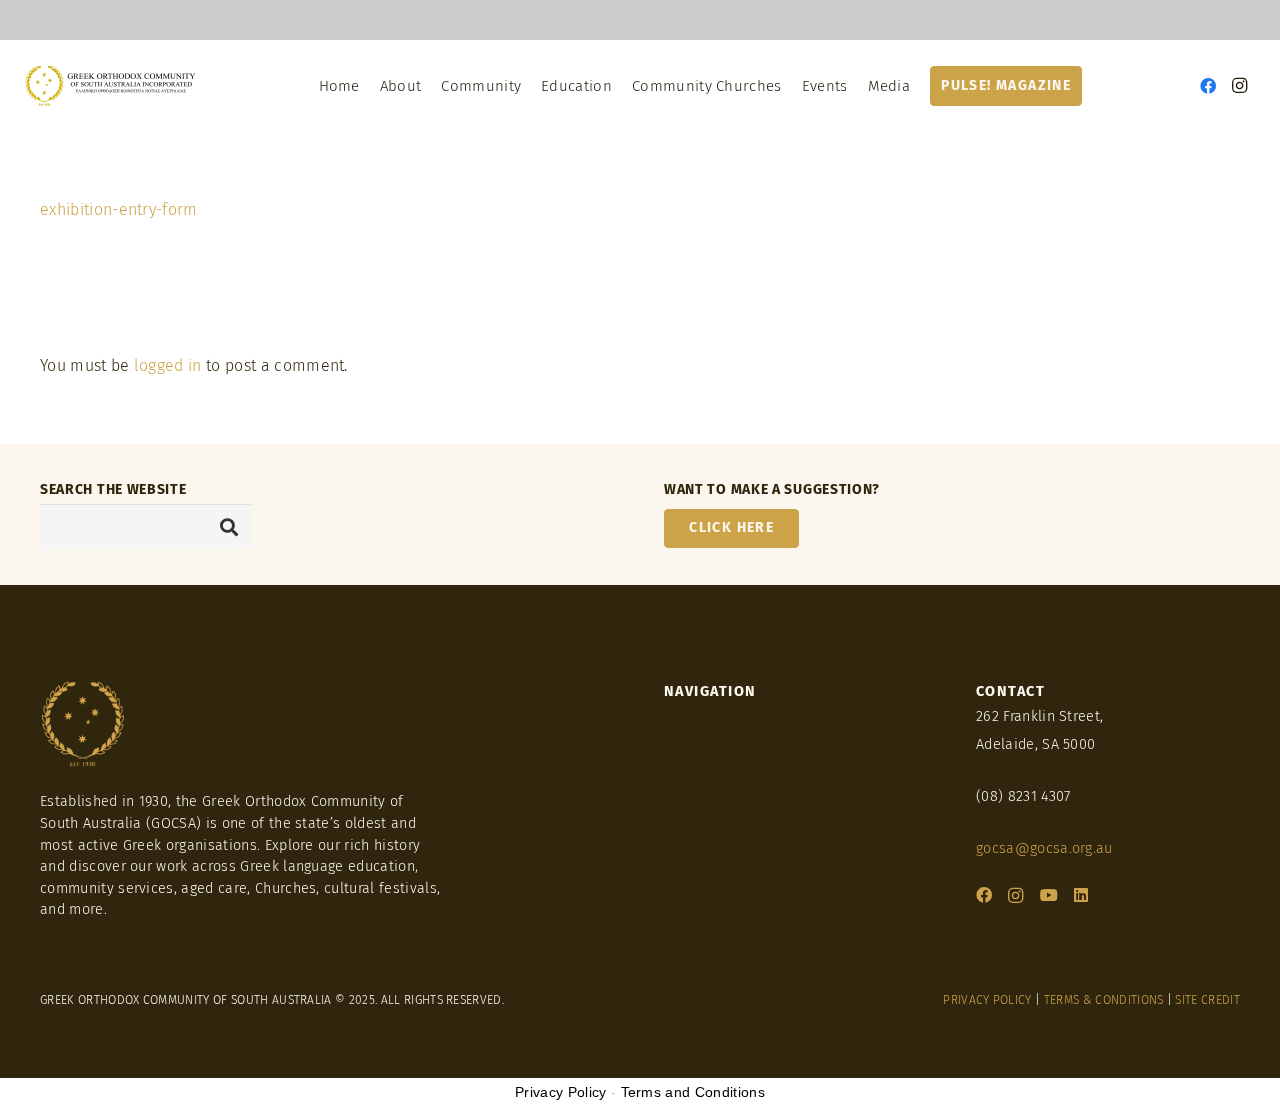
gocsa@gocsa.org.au (1044, 848)
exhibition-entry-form (119, 209)
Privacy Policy (560, 1092)
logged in (168, 365)
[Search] (228, 526)
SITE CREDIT (1207, 1000)
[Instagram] (1240, 86)
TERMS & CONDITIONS (1104, 1000)
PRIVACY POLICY (987, 1000)
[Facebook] (1208, 86)
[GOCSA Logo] (111, 86)
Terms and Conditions (693, 1092)
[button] (919, 86)
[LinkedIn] (1081, 895)
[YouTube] (1049, 895)
